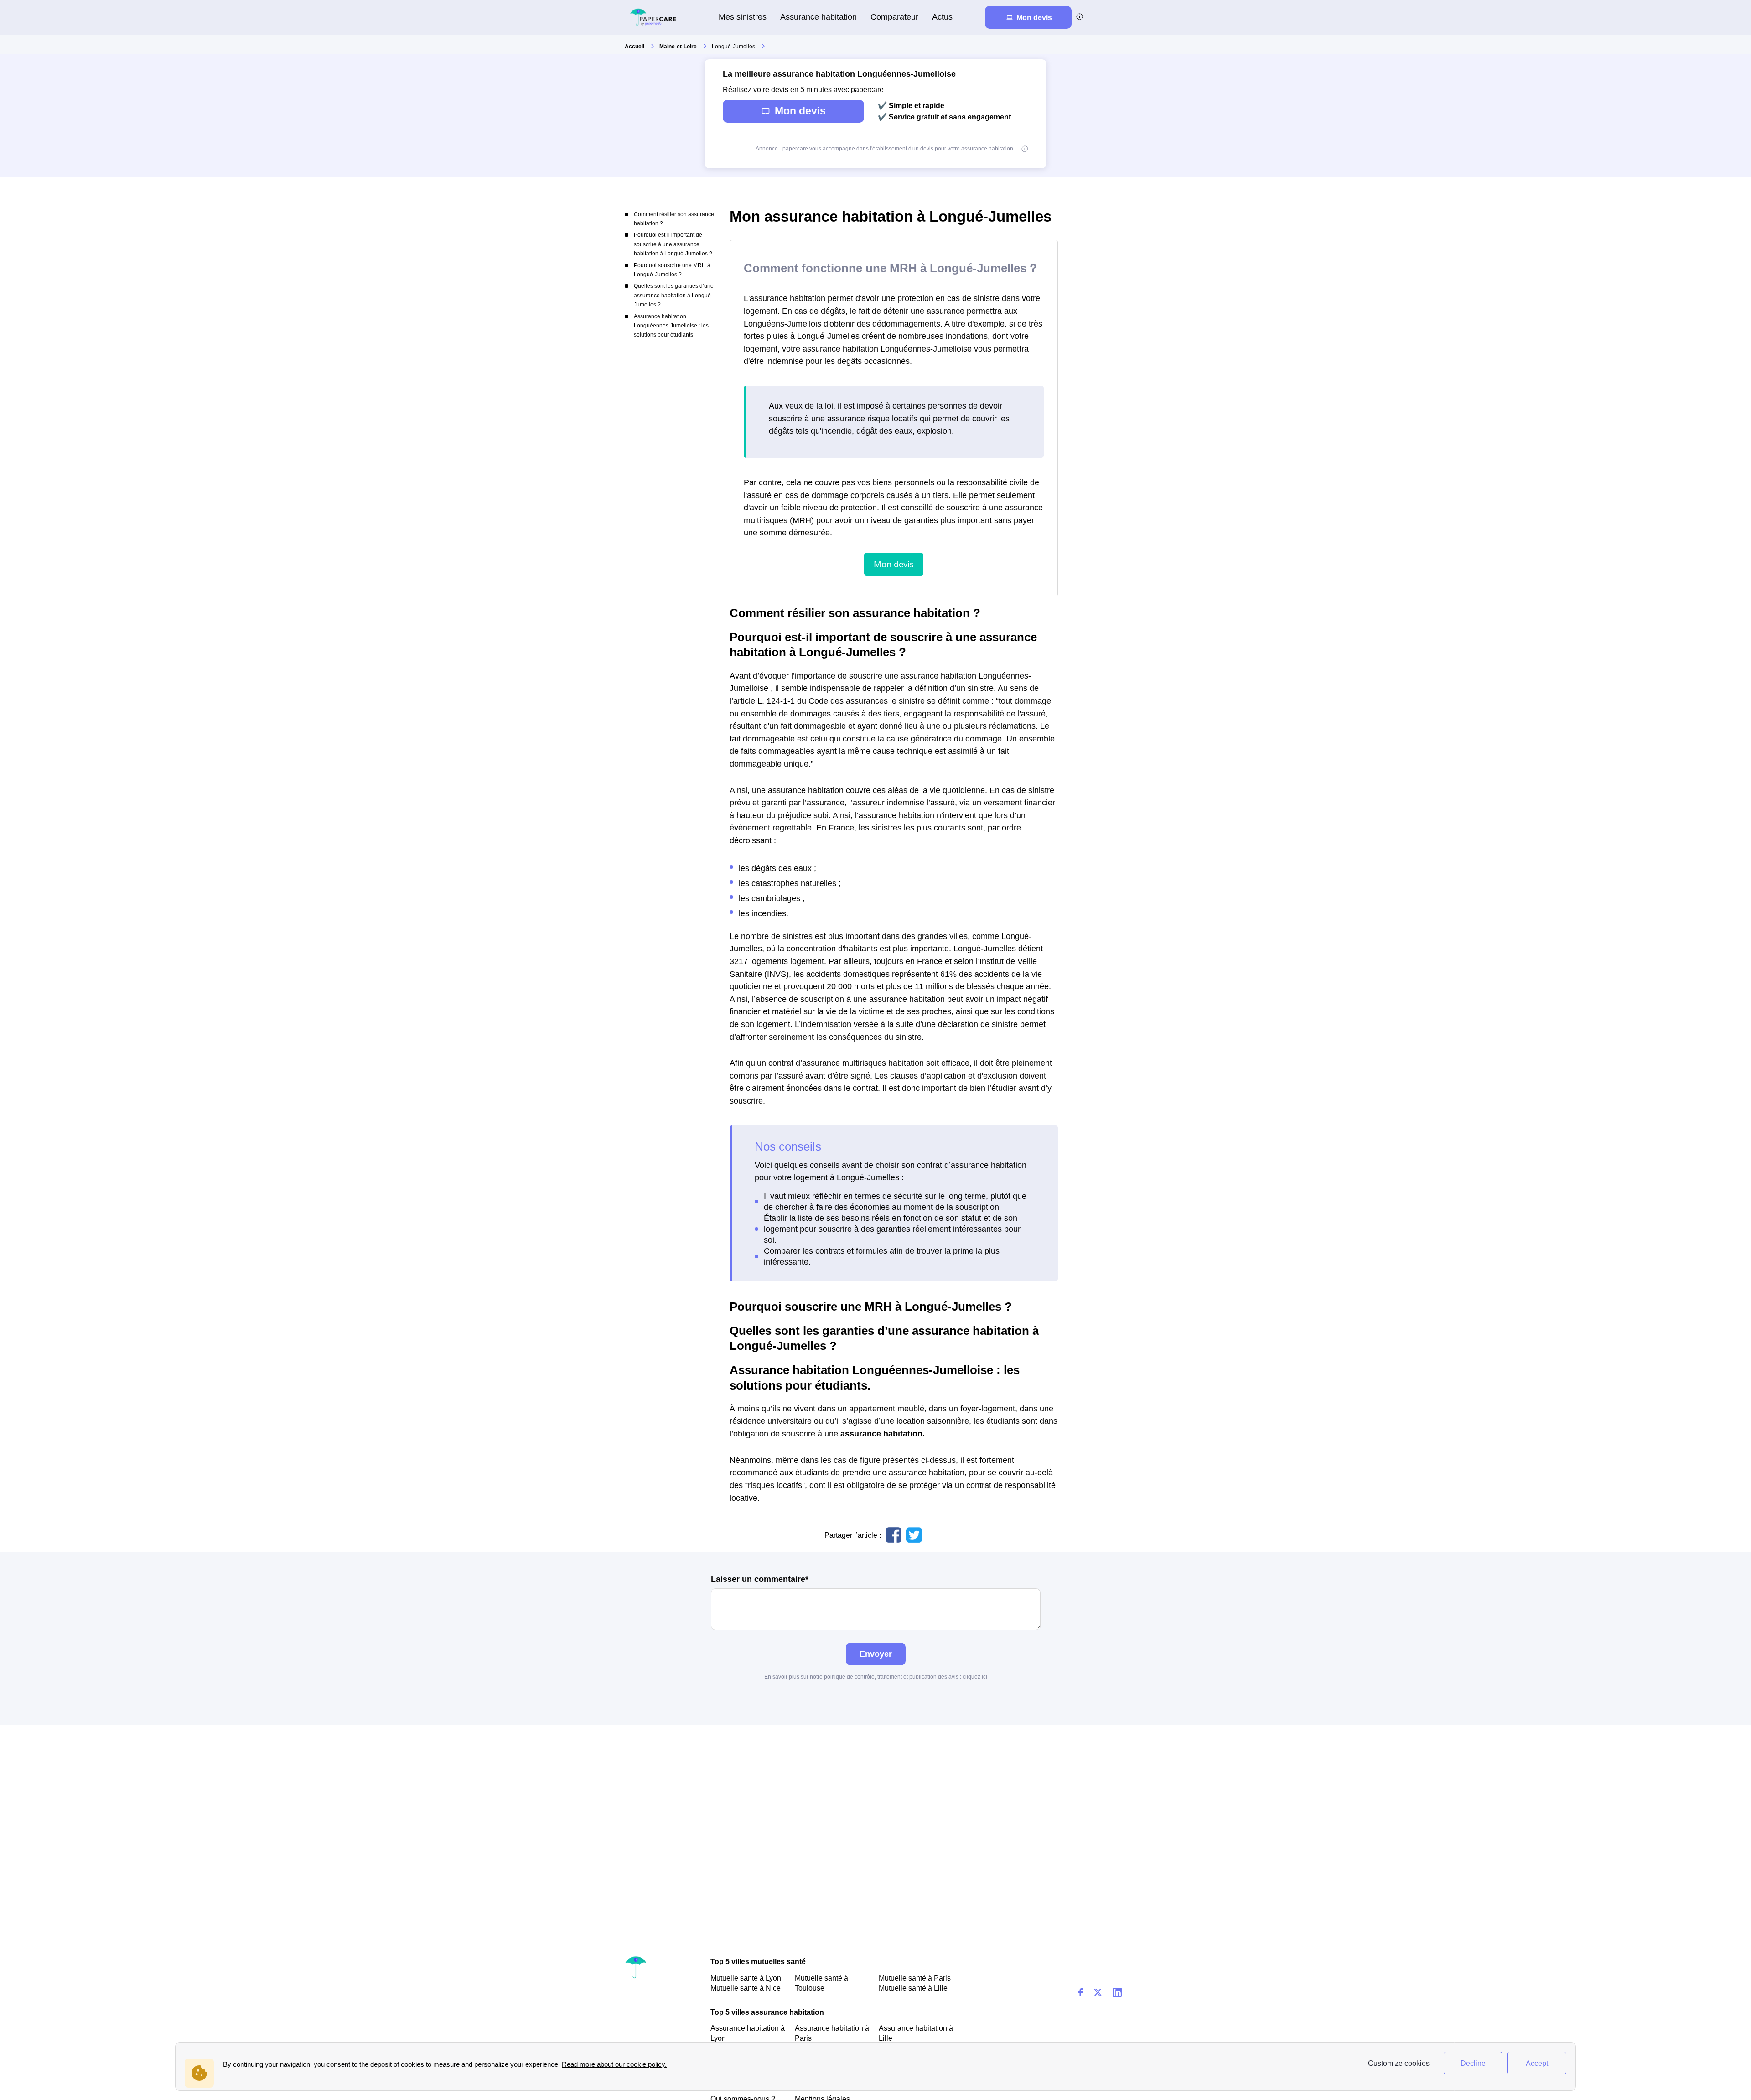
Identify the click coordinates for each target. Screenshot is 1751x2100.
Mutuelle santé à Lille (913, 1988)
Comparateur (894, 17)
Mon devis (800, 111)
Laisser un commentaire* (760, 1579)
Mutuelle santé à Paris (915, 1978)
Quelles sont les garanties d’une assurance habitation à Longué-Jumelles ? (674, 295)
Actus (942, 17)
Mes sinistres (743, 17)
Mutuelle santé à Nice (746, 1988)
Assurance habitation (819, 17)
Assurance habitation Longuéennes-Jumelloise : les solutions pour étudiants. (671, 326)
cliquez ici (975, 1677)
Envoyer (876, 1654)
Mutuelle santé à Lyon (746, 1978)
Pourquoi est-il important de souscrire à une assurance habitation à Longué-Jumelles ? (673, 244)
